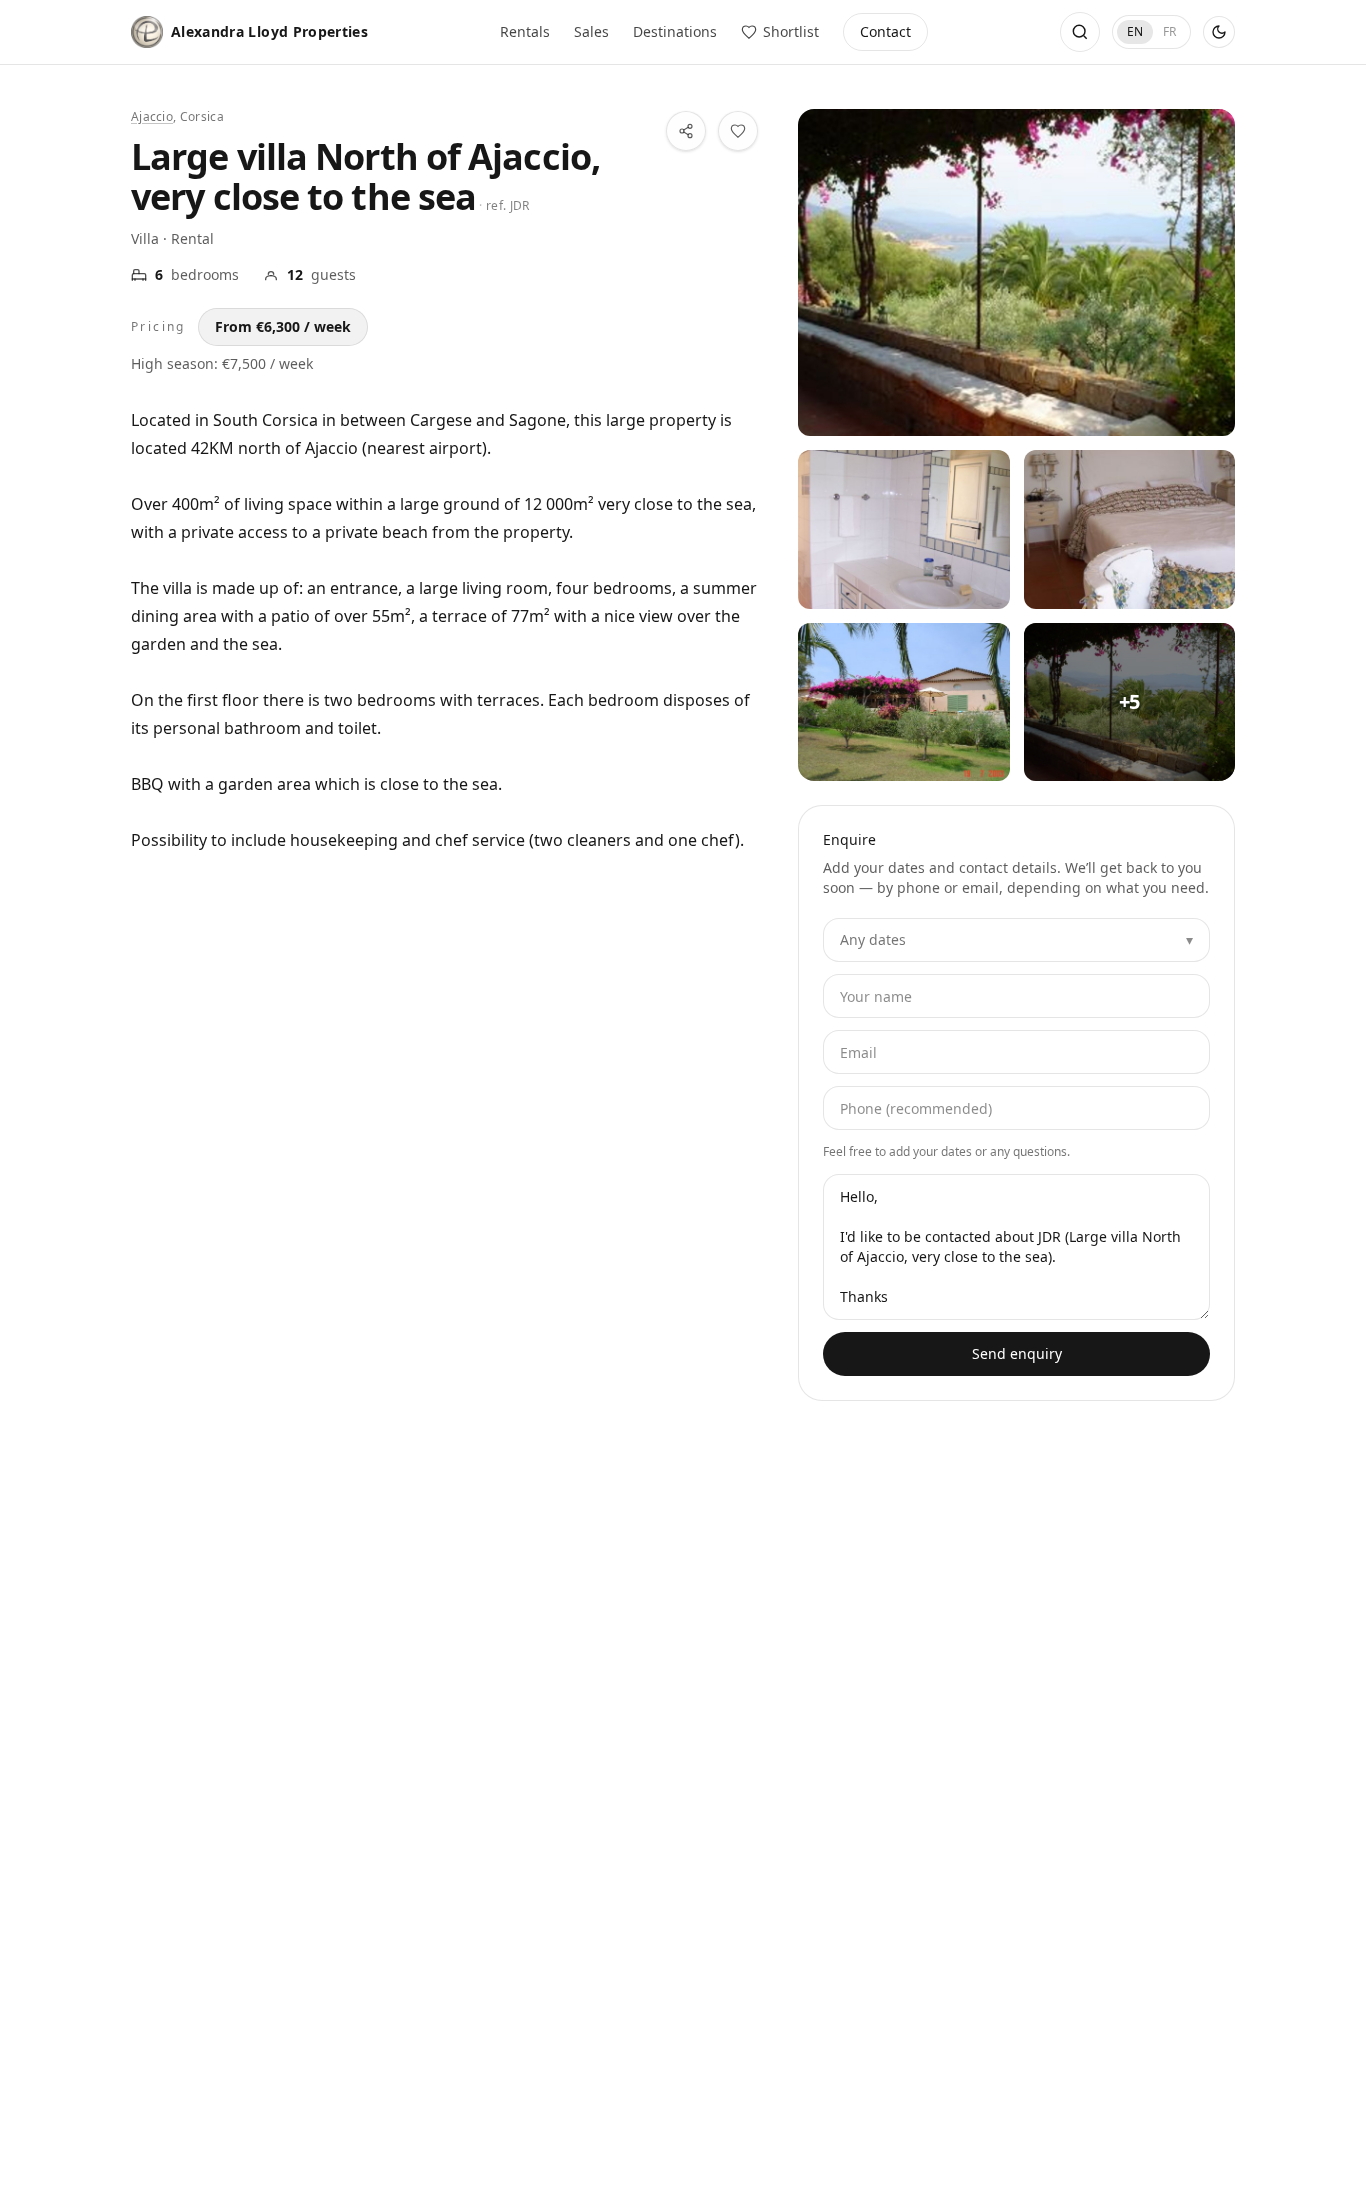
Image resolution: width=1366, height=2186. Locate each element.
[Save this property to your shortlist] (738, 131)
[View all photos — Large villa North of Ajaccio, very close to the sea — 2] (1129, 529)
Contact (885, 31)
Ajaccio (152, 116)
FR (1169, 31)
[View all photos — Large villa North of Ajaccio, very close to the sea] (1016, 272)
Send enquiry (1017, 1353)
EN (1135, 31)
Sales (591, 31)
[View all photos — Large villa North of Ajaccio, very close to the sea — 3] (903, 702)
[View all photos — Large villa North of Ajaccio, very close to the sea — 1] (903, 529)
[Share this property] (686, 131)
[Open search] (1080, 32)
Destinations (675, 31)
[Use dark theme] (1219, 32)
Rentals (525, 31)
